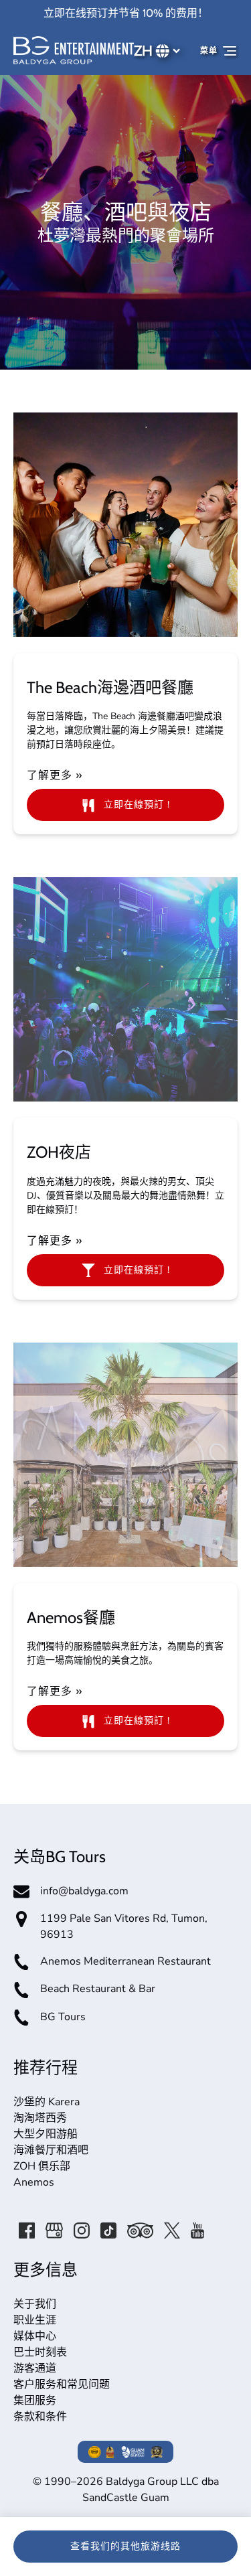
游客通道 (35, 2368)
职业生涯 (35, 2320)
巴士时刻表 (40, 2352)
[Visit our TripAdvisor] (140, 2230)
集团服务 (35, 2401)
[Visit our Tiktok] (108, 2230)
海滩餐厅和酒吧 (51, 2150)
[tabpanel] (125, 525)
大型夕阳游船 (46, 2134)
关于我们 (35, 2304)
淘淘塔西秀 (40, 2118)
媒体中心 (35, 2336)
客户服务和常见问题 (62, 2384)
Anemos (34, 2182)
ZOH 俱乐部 (42, 2166)
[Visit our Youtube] (197, 2230)
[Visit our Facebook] (27, 2230)
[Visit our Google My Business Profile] (54, 2230)
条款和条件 (40, 2417)
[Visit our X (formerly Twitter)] (172, 2230)
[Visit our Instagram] (82, 2230)
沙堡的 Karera (47, 2102)
